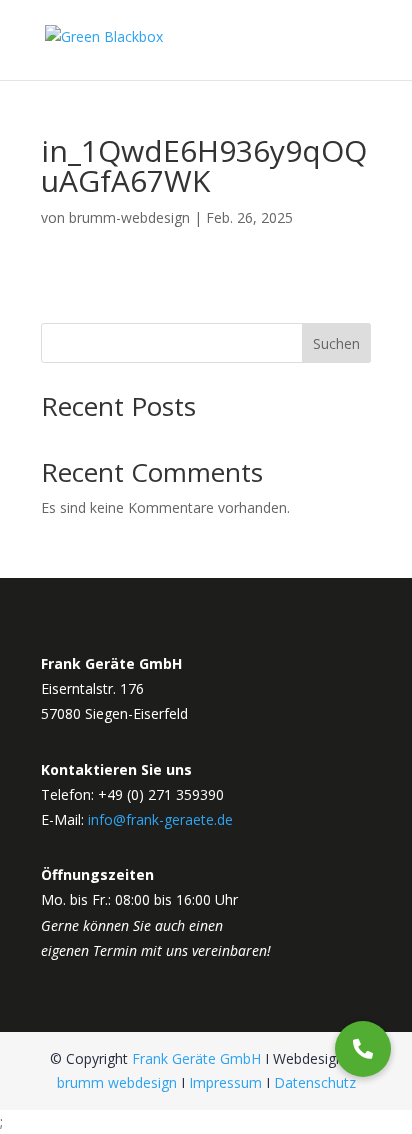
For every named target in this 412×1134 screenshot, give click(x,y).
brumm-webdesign (129, 217)
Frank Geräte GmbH (196, 1058)
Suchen (336, 343)
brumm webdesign (117, 1082)
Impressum (225, 1082)
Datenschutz (315, 1082)
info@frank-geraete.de (160, 819)
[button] (363, 1049)
